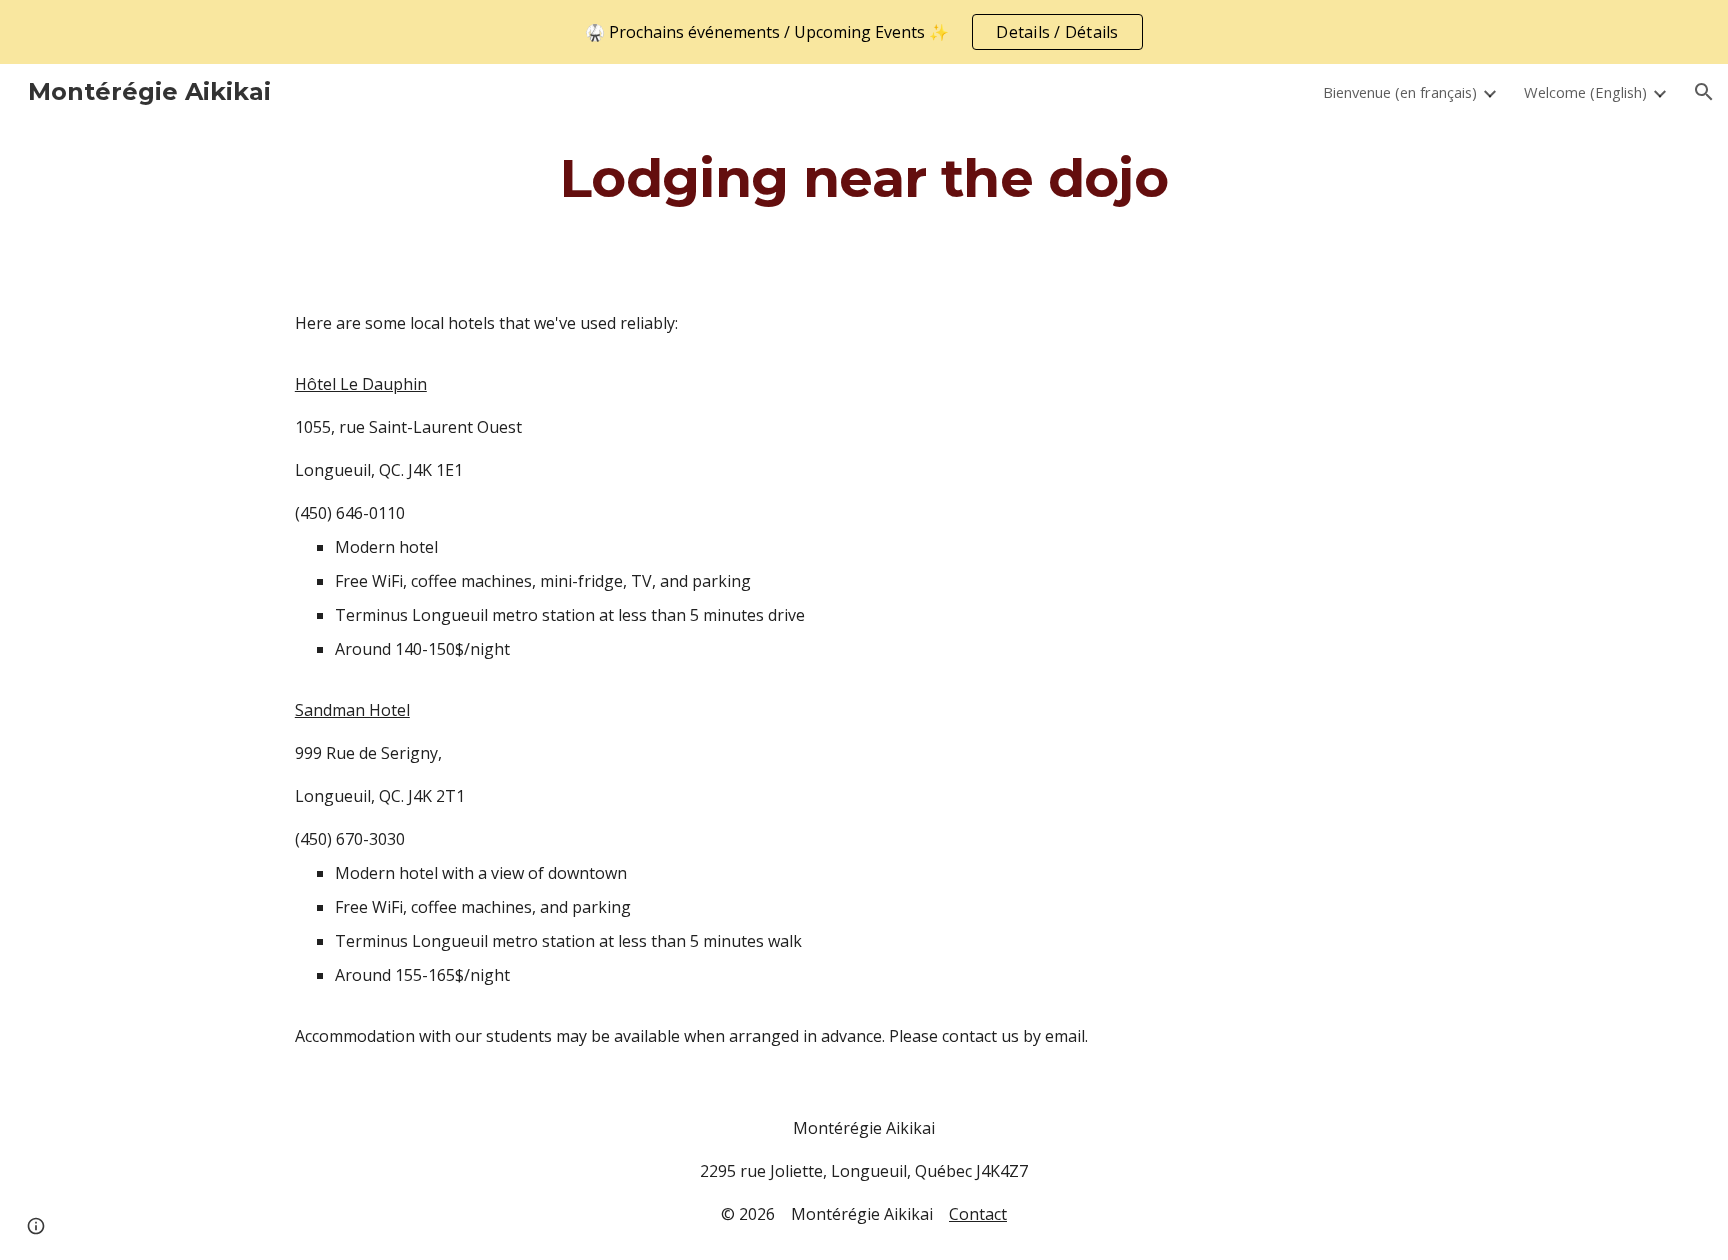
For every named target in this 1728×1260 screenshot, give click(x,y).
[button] (1704, 92)
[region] (864, 32)
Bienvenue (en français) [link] (1400, 92)
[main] (864, 177)
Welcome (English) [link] (1585, 92)
